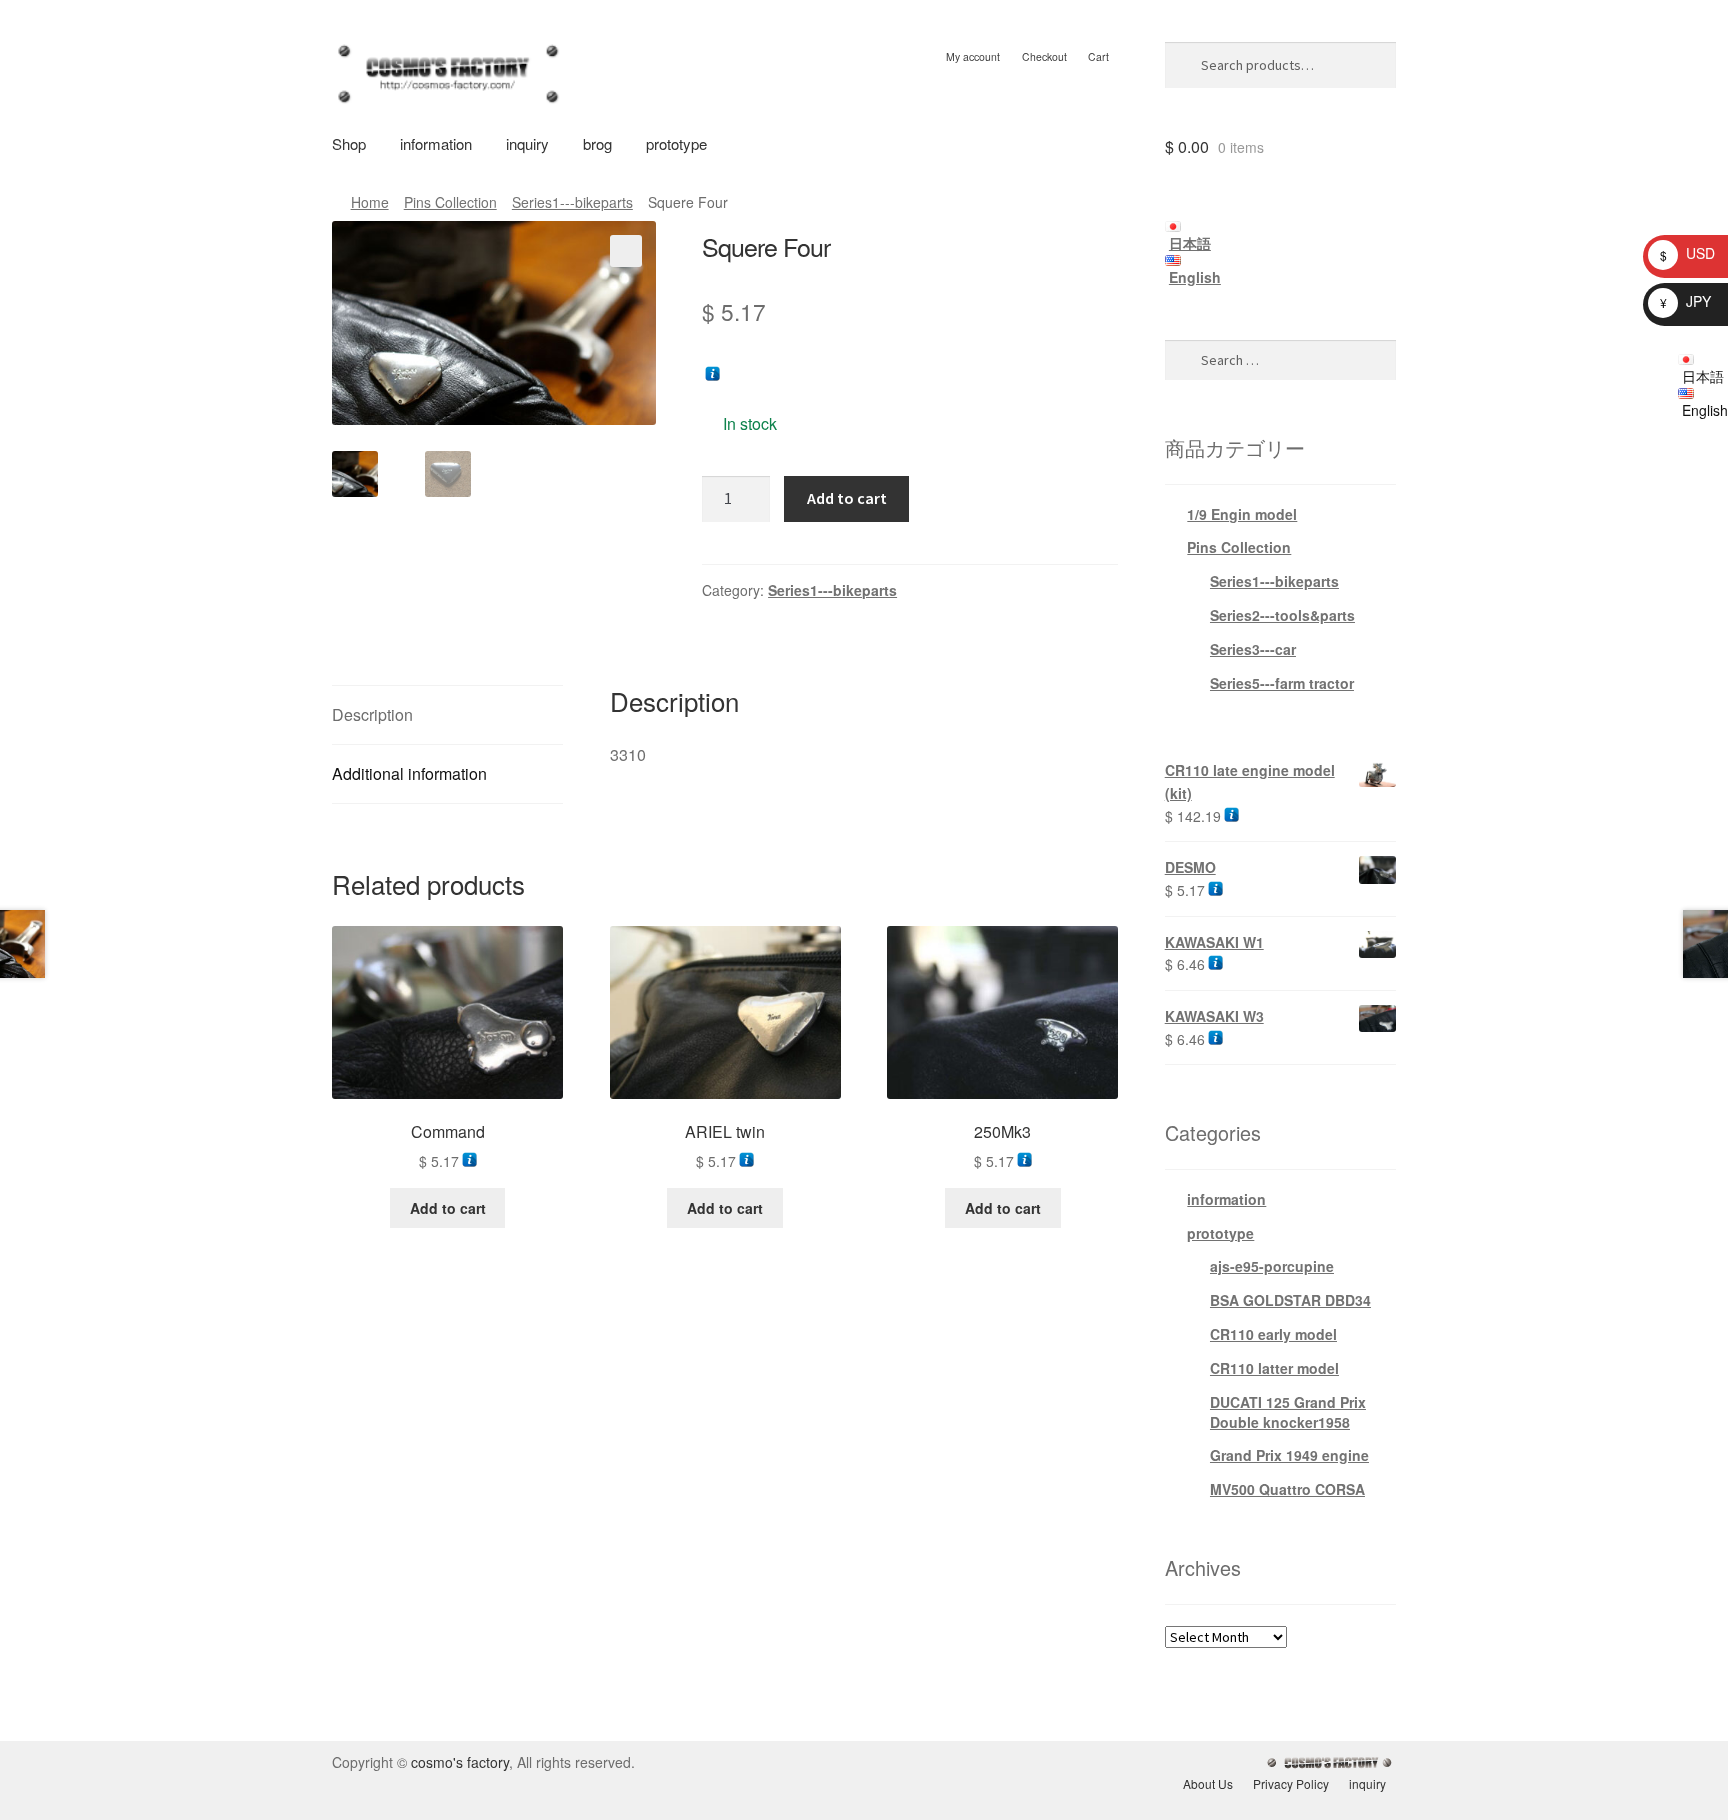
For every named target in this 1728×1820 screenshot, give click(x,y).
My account (973, 56)
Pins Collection (450, 202)
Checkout (1044, 56)
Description (372, 714)
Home (370, 202)
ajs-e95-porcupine (1272, 1266)
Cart (1098, 56)
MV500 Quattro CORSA (1287, 1489)
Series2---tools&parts (1282, 615)
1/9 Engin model (1242, 514)
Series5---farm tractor (1282, 683)
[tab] (447, 715)
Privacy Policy (1291, 1783)
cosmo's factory (460, 1762)
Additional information (409, 773)
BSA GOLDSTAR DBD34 (1290, 1300)
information (436, 143)
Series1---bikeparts (572, 202)
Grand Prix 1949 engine (1289, 1455)
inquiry (527, 143)
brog (597, 143)
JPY (1685, 301)
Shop (349, 143)
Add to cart (847, 498)
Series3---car (1253, 649)
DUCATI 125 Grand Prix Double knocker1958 (1288, 1412)
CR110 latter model (1274, 1368)
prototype (676, 143)
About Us (1208, 1783)
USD (1687, 253)
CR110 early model (1273, 1334)
